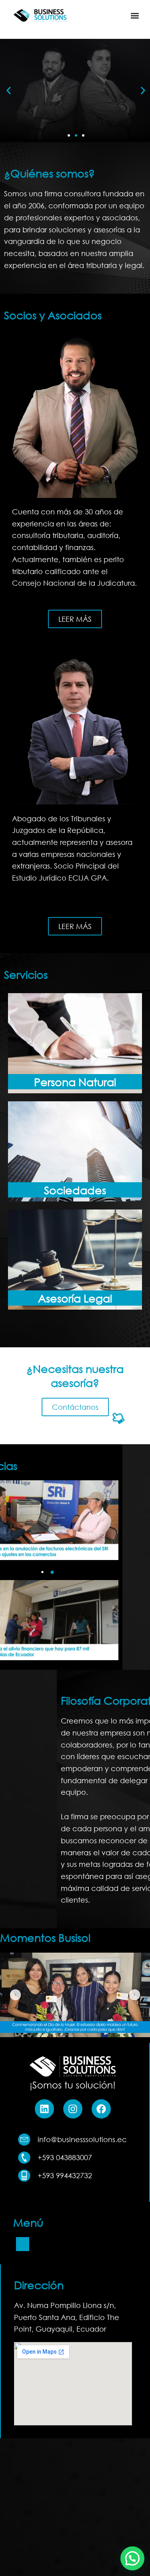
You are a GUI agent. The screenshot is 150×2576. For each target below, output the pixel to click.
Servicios (76, 123)
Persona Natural (75, 1082)
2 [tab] (52, 1572)
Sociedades (75, 1190)
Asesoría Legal (75, 1298)
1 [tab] (42, 1572)
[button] (135, 15)
